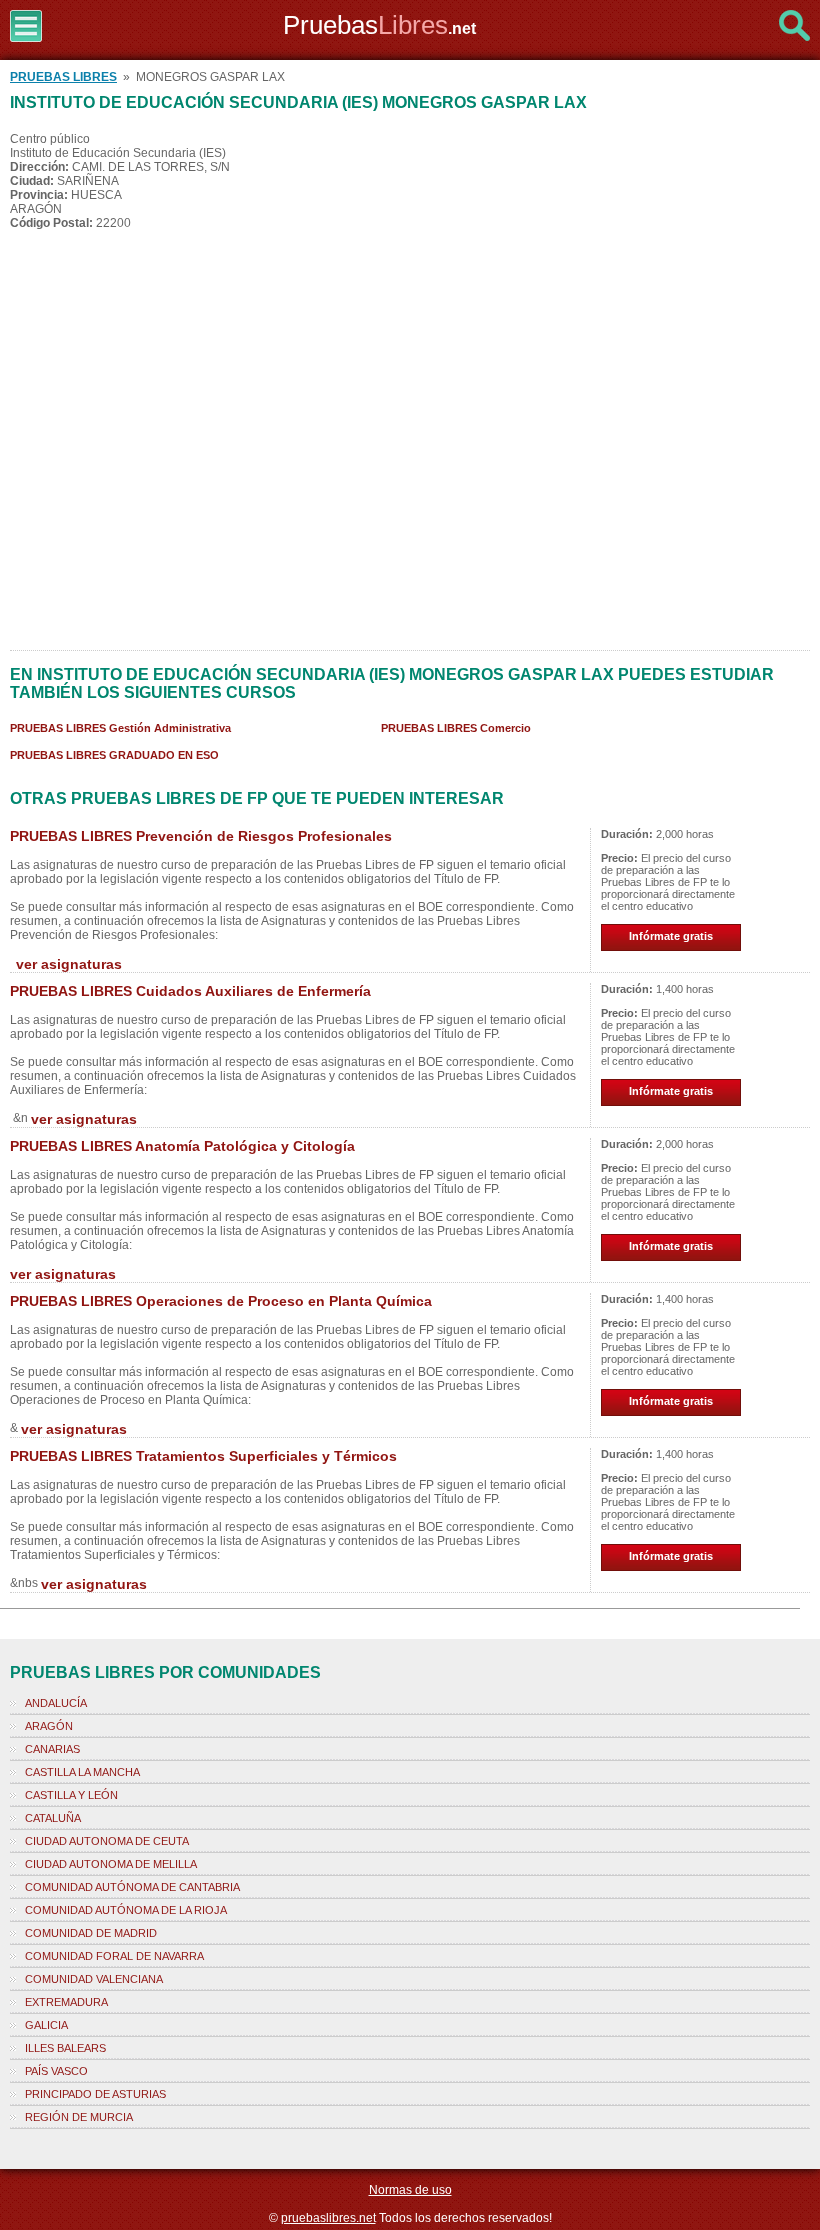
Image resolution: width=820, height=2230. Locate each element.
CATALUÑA (53, 1818)
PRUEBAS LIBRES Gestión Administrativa (120, 728)
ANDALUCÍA (56, 1703)
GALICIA (46, 2025)
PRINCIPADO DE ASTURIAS (95, 2094)
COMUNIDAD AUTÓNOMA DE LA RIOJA (126, 1910)
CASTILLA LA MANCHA (82, 1772)
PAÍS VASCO (56, 2071)
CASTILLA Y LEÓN (71, 1795)
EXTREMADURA (66, 2002)
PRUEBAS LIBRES (63, 77)
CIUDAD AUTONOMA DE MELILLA (111, 1864)
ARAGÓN (49, 1726)
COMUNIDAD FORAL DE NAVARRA (114, 1956)
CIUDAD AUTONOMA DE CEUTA (107, 1841)
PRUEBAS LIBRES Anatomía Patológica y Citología (182, 1146)
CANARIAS (52, 1749)
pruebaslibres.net (328, 2218)
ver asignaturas (69, 964)
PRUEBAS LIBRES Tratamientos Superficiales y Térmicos (203, 1456)
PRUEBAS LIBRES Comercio (456, 728)
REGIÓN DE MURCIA (79, 2117)
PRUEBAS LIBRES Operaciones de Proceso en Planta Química (221, 1301)
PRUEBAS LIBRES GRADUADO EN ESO (114, 755)
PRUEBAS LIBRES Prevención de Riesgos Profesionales (201, 836)
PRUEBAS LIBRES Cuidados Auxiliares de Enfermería (190, 991)
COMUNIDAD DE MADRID (91, 1933)
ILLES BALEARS (65, 2048)
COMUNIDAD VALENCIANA (94, 1979)
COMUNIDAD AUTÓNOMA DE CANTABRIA (132, 1887)
